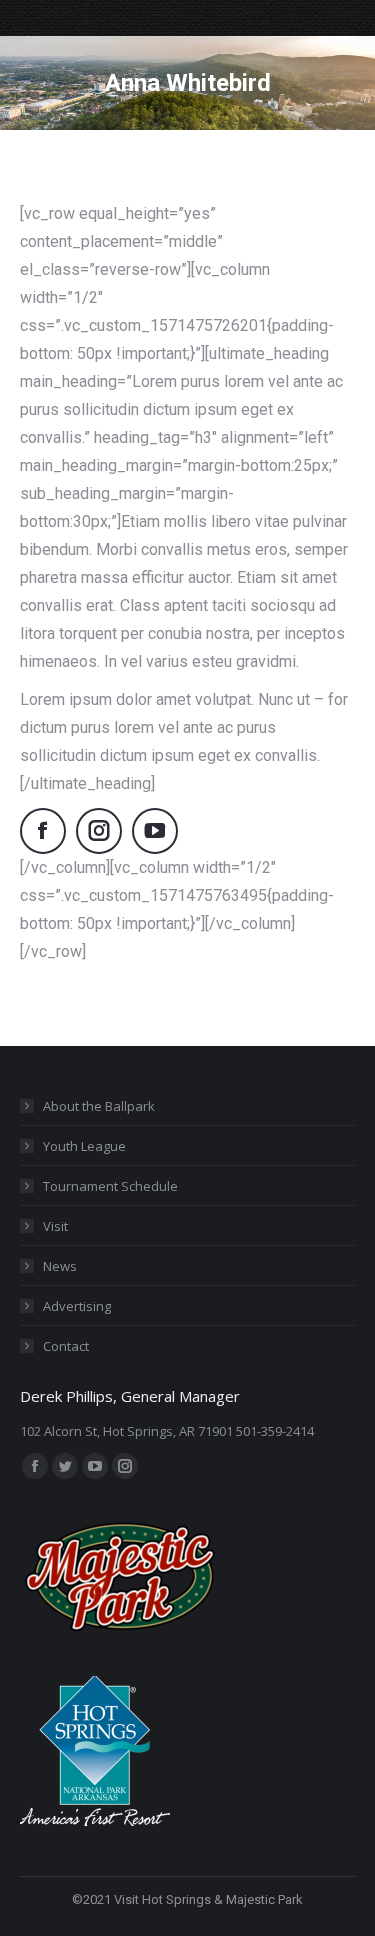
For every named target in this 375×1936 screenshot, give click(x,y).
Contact (66, 1346)
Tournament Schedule (110, 1186)
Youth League (84, 1146)
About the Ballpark (99, 1106)
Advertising (77, 1306)
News (60, 1266)
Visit (55, 1226)
